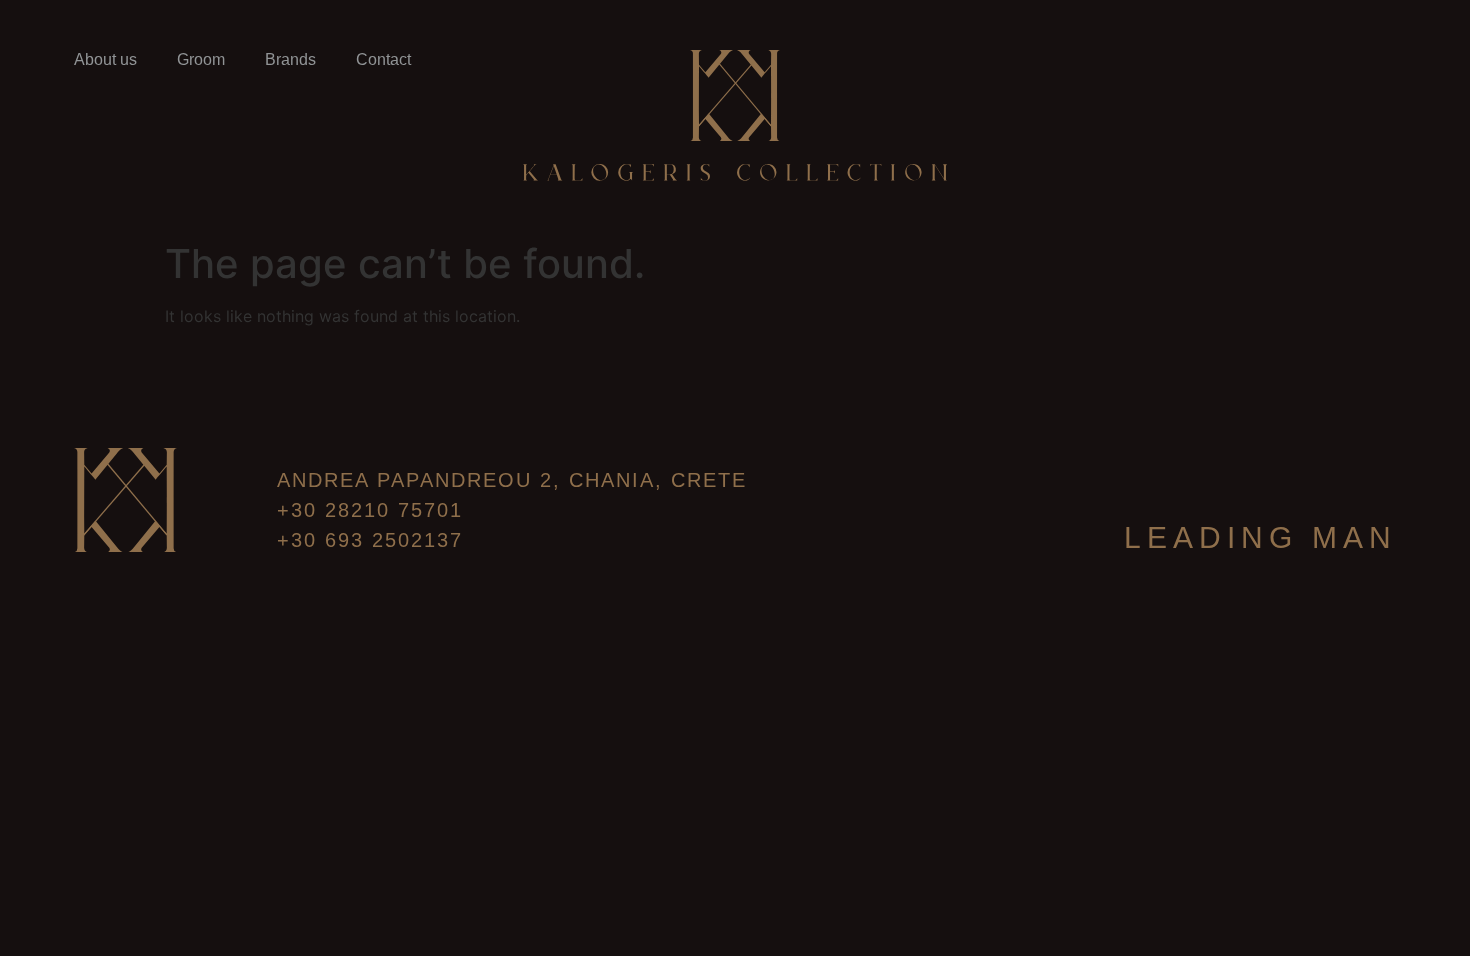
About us (105, 59)
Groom (201, 59)
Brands (290, 59)
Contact (383, 59)
